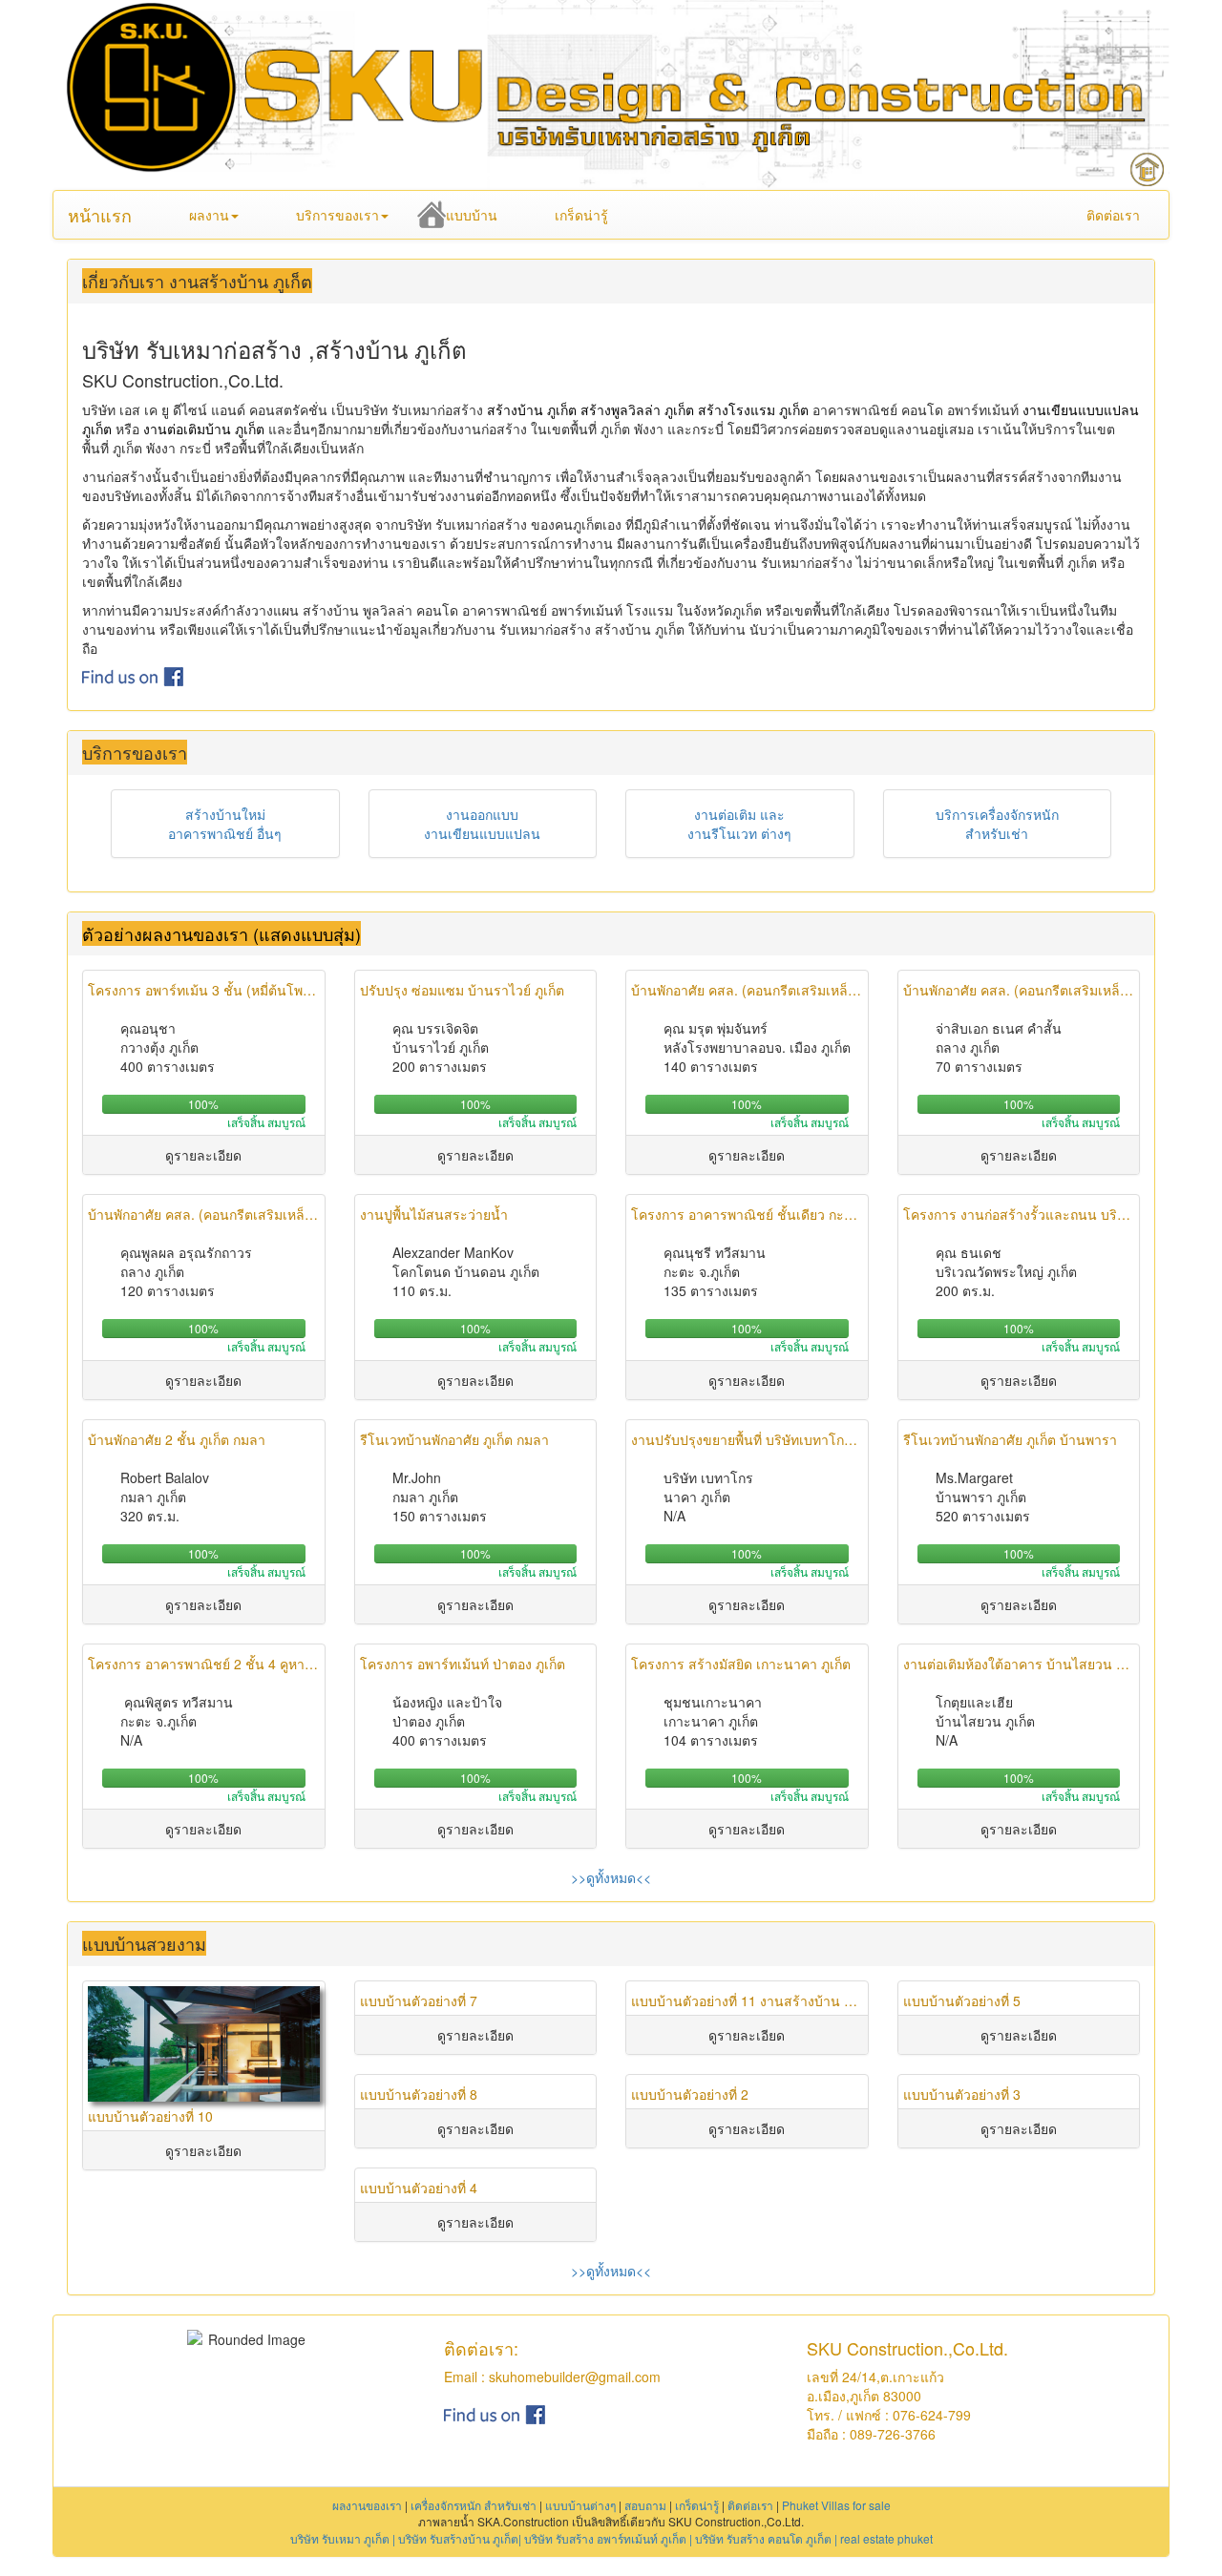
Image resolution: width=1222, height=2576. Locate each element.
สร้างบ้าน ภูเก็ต (532, 409)
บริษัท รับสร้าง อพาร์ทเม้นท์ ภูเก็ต (605, 2538)
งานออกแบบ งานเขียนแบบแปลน (482, 824)
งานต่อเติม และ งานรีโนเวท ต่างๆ (739, 824)
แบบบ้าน (472, 215)
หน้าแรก (100, 215)
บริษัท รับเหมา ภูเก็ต (340, 2538)
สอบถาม (645, 2505)
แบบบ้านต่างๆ (580, 2505)
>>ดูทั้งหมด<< (611, 1877)
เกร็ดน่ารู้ (581, 215)
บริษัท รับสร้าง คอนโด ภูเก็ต (763, 2538)
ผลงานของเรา (367, 2505)
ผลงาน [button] (209, 215)
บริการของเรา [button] (337, 215)
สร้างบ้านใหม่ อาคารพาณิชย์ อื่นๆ (225, 824)
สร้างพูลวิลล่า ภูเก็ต (637, 409)
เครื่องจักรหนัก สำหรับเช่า (474, 2505)
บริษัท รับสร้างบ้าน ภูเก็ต (458, 2538)
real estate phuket (886, 2538)
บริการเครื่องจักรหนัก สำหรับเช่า (997, 824)
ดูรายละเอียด (203, 1155)
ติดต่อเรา (1113, 215)
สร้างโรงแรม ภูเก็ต (753, 409)
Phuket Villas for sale (836, 2505)
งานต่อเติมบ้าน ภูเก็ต (204, 429)
